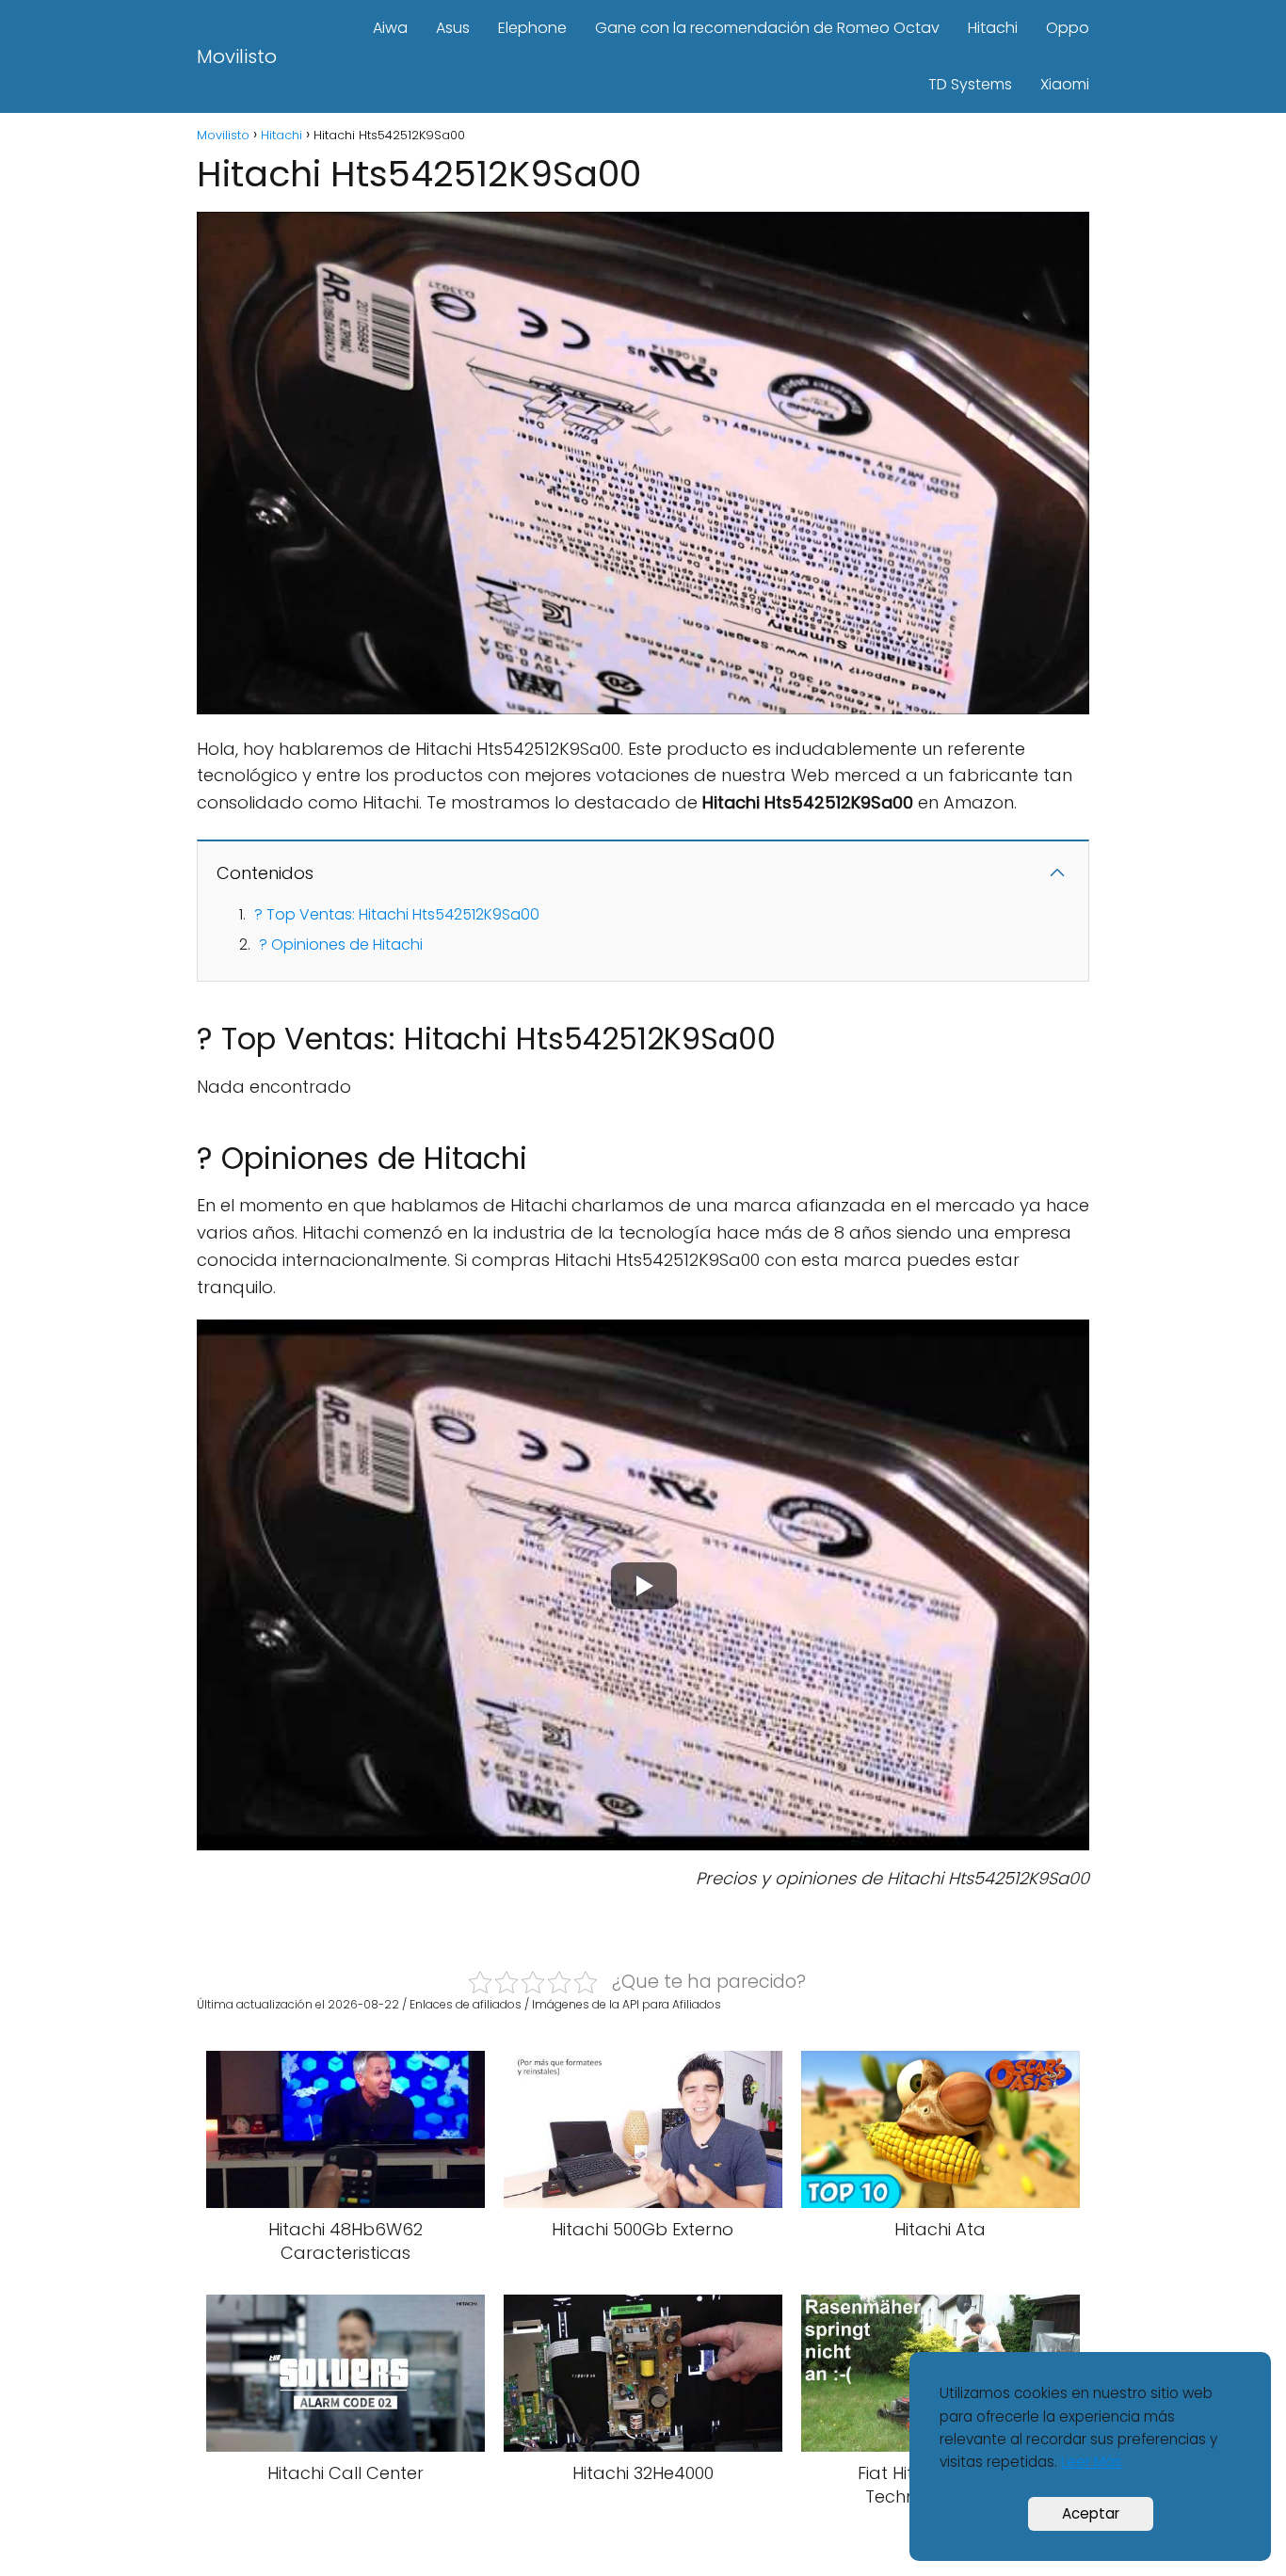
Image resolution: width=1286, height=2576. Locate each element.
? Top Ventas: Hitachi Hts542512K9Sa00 (397, 914)
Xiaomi (1065, 84)
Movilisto (237, 56)
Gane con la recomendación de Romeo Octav (767, 28)
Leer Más (1092, 2462)
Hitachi (993, 28)
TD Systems (970, 84)
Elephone (532, 28)
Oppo (1068, 28)
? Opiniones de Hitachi (341, 944)
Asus (453, 28)
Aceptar (1091, 2513)
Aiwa (390, 28)
